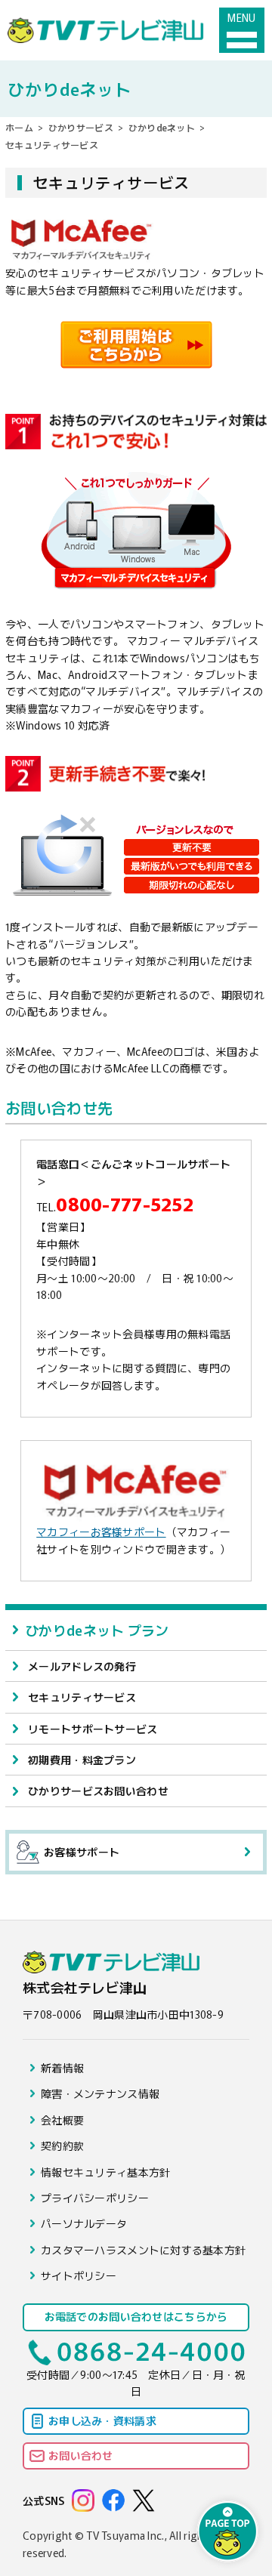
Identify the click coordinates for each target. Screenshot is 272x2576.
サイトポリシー (79, 2275)
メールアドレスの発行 (82, 1666)
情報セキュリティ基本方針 (105, 2172)
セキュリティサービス (82, 1697)
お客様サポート (82, 1852)
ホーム (19, 127)
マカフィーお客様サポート (101, 1532)
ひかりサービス (81, 127)
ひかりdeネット (162, 127)
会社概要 (62, 2120)
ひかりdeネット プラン (97, 1630)
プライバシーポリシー (95, 2198)
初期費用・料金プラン (82, 1760)
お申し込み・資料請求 (102, 2420)
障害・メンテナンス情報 (100, 2093)
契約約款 (62, 2146)
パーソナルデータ (84, 2223)
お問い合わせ (81, 2455)
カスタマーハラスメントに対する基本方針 (143, 2250)
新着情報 (62, 2068)
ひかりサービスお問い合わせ (98, 1791)
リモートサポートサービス (93, 1729)
